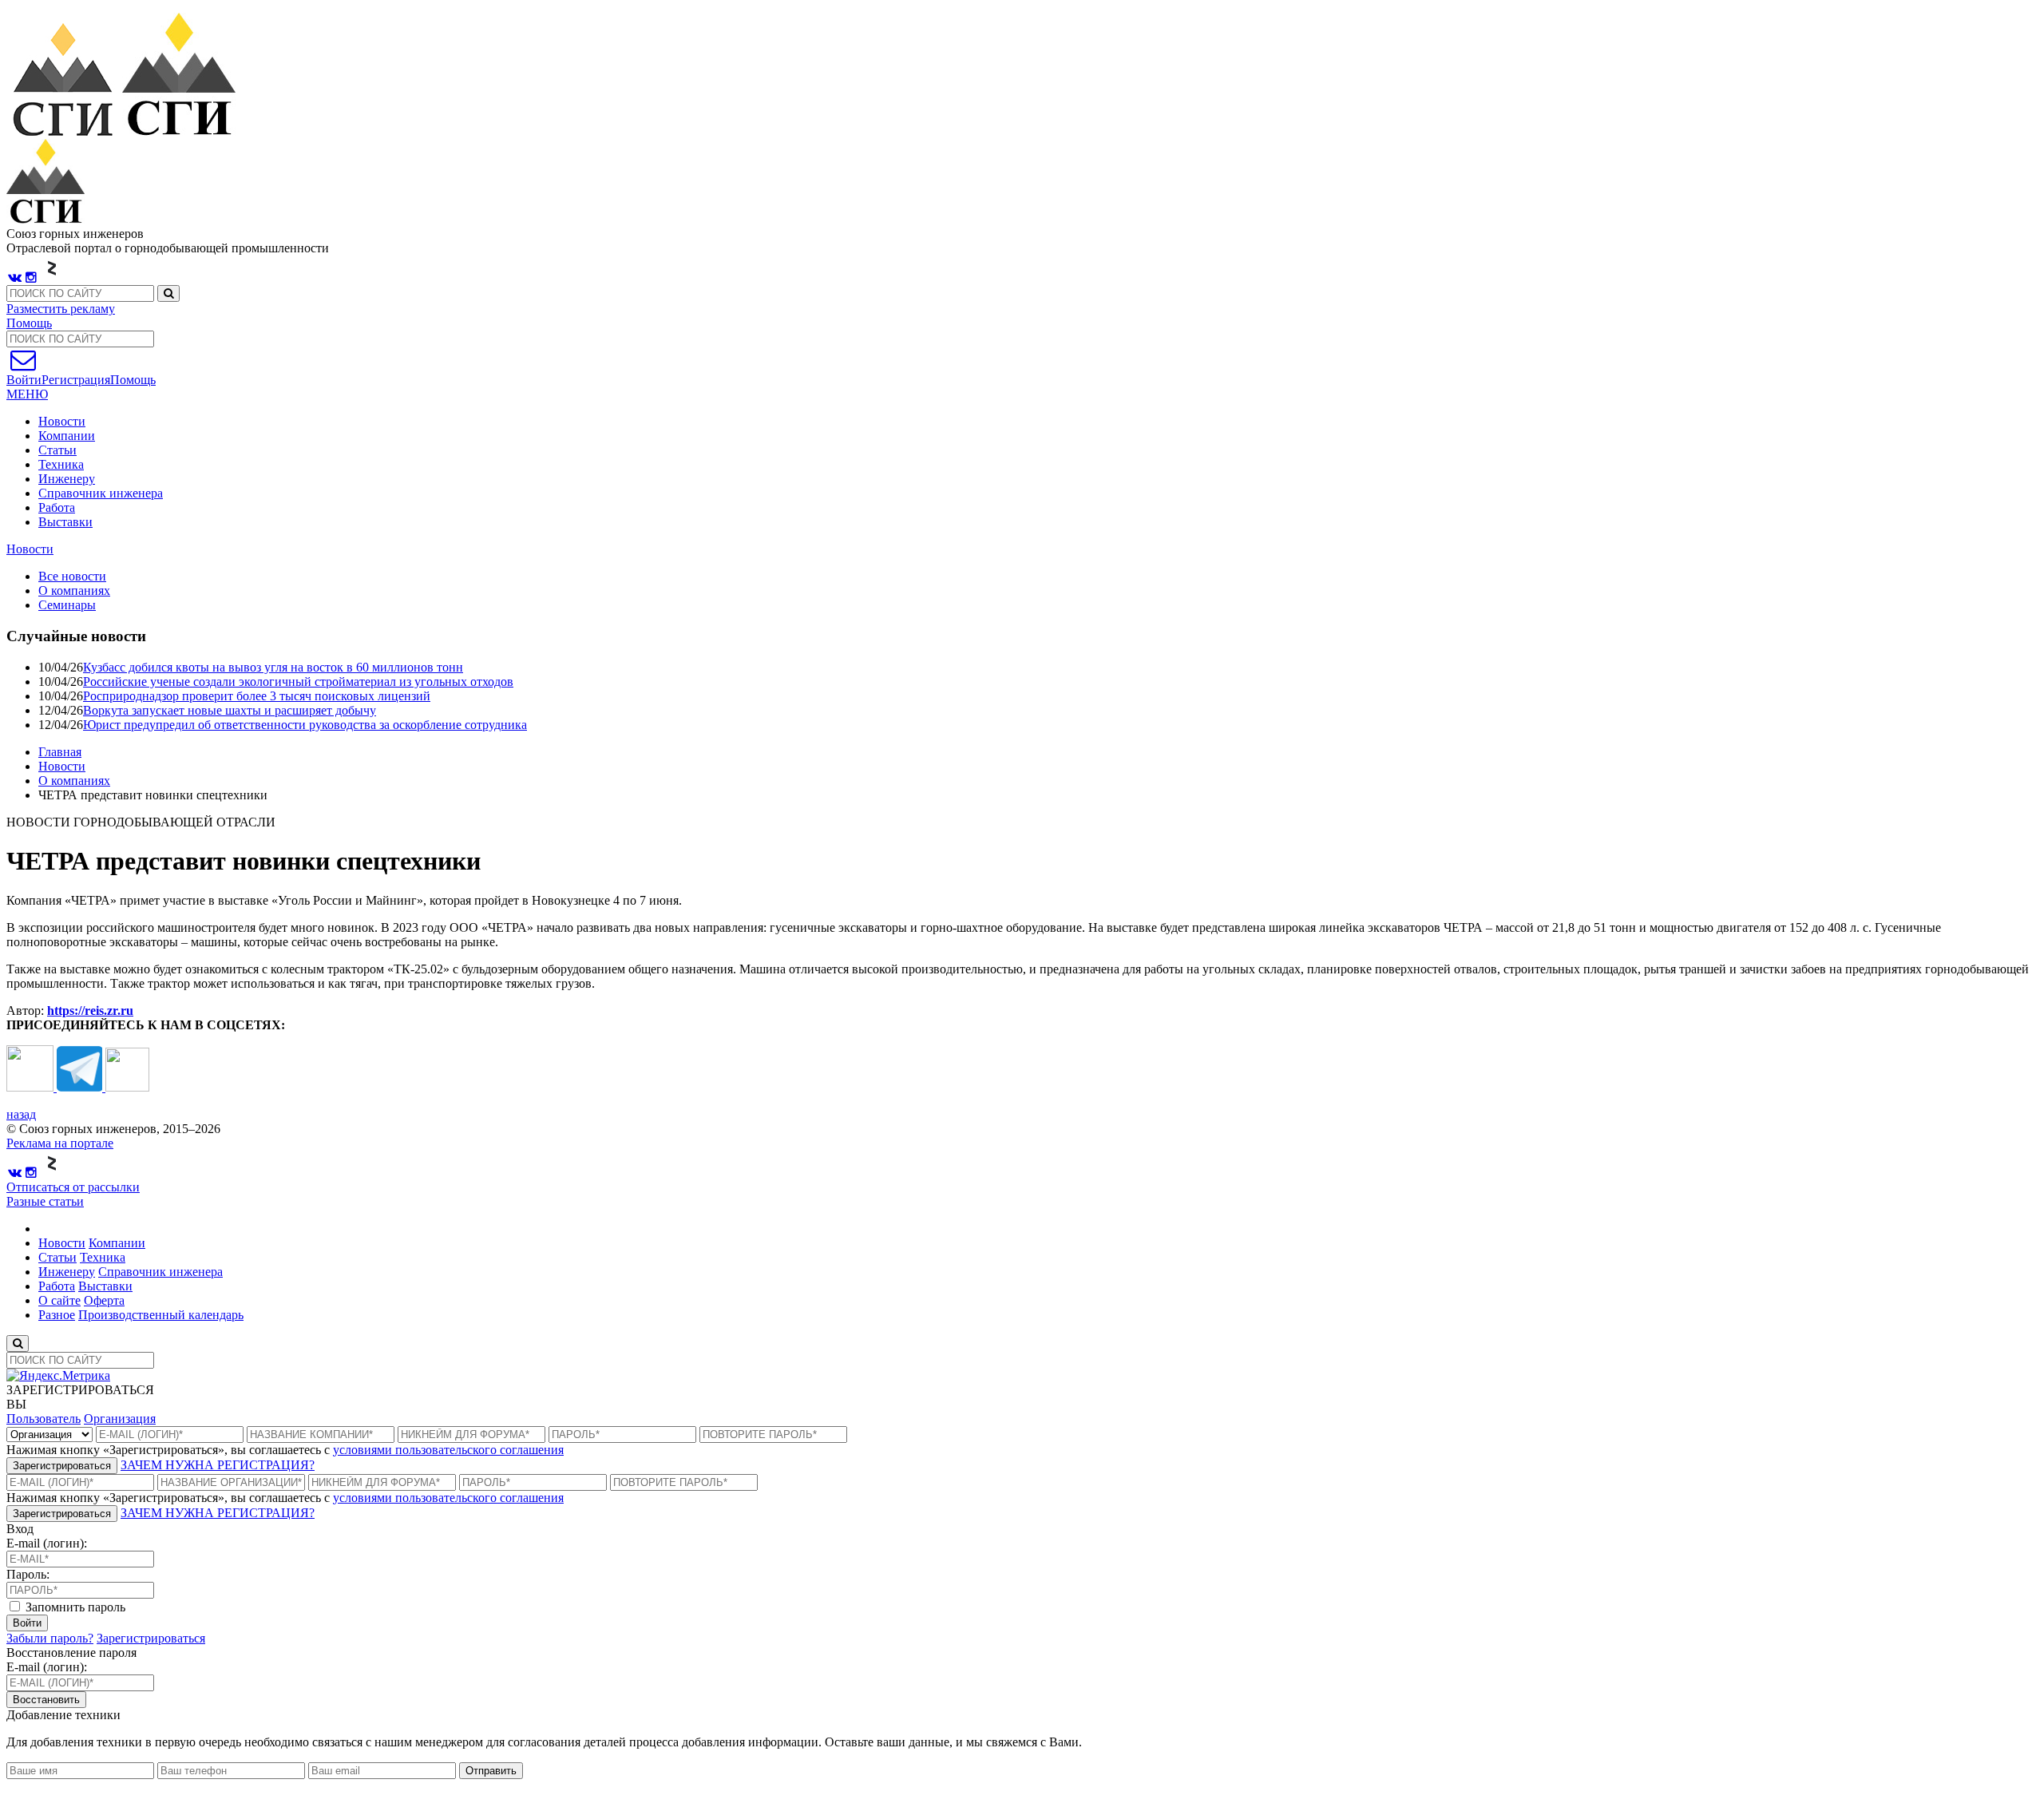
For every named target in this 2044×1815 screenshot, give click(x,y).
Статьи (57, 450)
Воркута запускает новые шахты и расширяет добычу (230, 710)
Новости (62, 421)
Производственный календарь (161, 1315)
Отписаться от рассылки (73, 1187)
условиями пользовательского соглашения (448, 1450)
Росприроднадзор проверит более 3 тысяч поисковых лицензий (257, 696)
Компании (67, 436)
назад (21, 1114)
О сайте (59, 1300)
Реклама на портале (60, 1143)
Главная (60, 752)
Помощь (29, 323)
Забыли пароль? (50, 1638)
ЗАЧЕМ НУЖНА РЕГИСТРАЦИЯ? (218, 1465)
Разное (57, 1315)
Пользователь (44, 1419)
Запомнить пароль (74, 1607)
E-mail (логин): (47, 1543)
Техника (61, 464)
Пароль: (28, 1574)
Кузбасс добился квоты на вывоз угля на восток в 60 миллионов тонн (273, 667)
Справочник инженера (101, 493)
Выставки (65, 522)
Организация (120, 1419)
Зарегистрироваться (62, 1466)
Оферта (104, 1300)
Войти (27, 1623)
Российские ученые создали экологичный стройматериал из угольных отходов (298, 682)
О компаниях (74, 781)
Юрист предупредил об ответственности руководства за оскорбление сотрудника (305, 725)
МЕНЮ (27, 394)
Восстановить (46, 1700)
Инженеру (67, 479)
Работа (57, 507)
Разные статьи (45, 1201)
